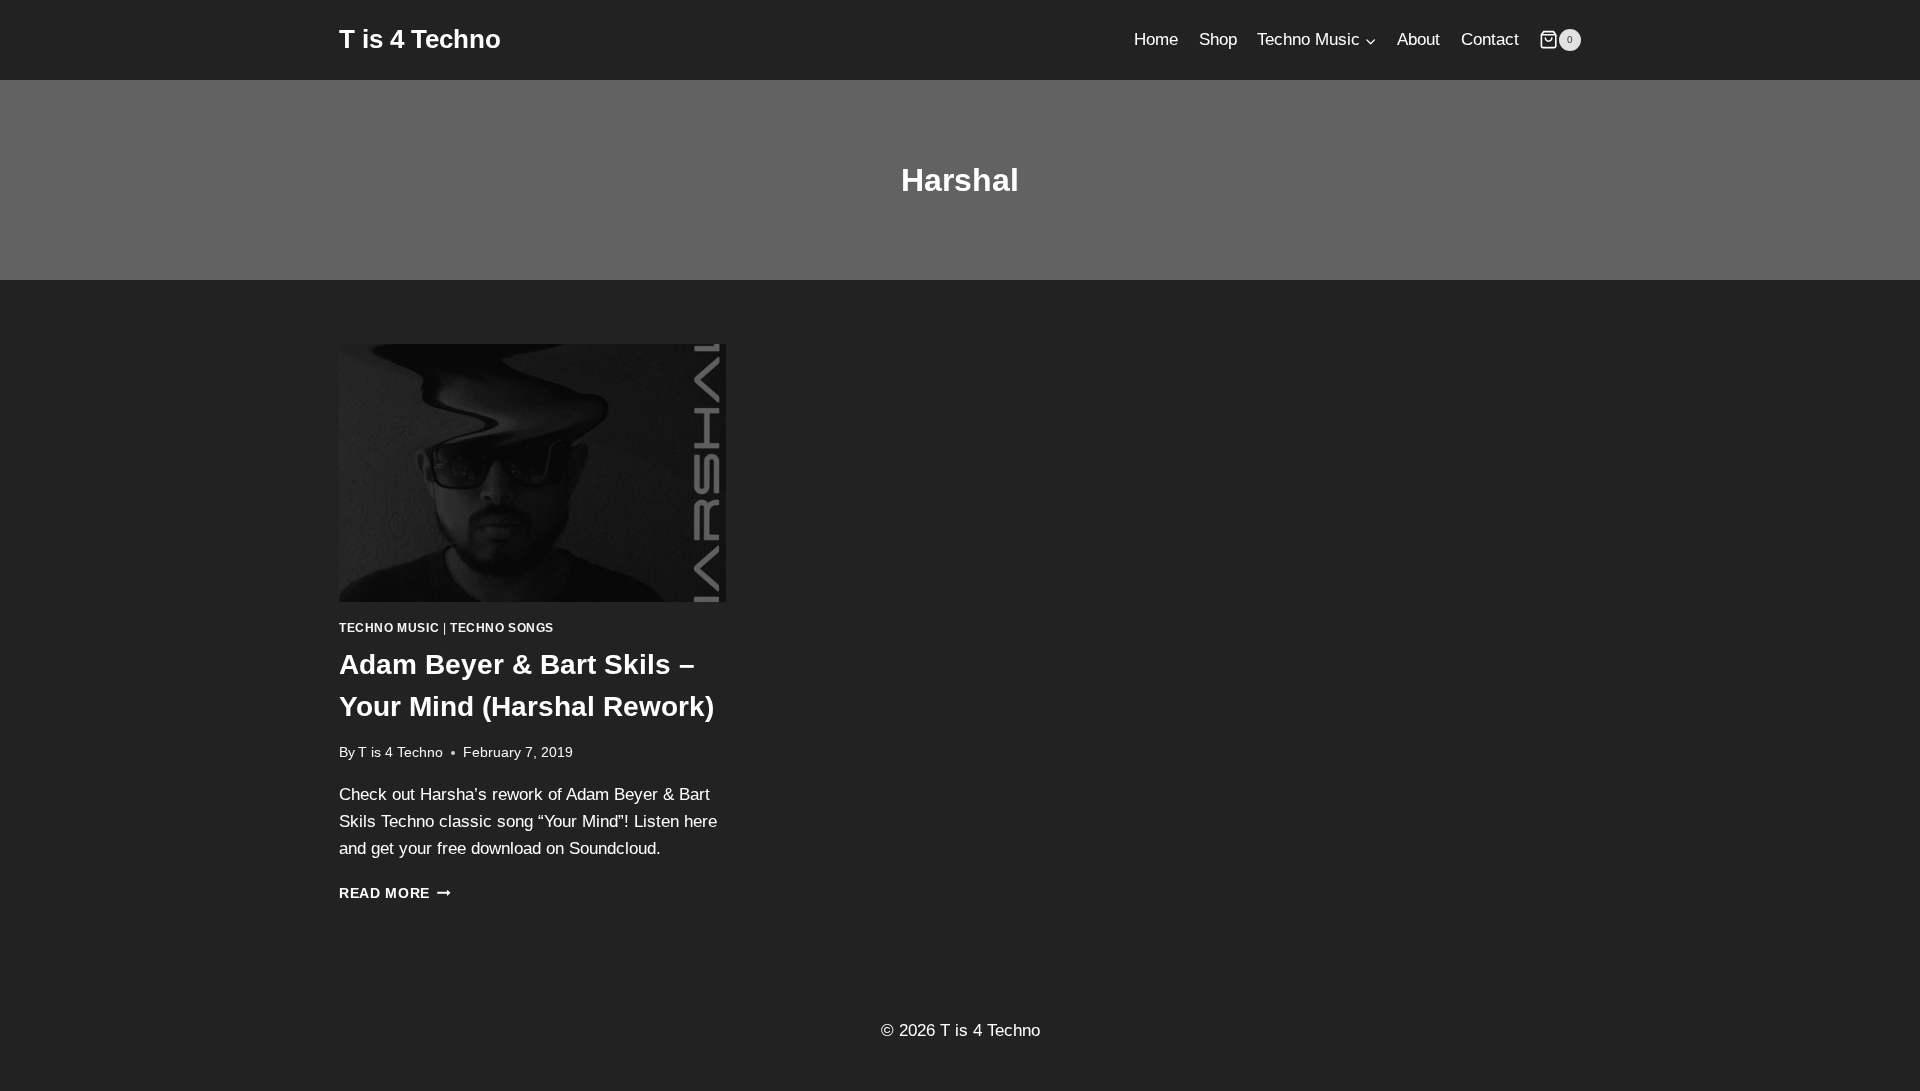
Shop (1218, 39)
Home (1156, 39)
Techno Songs (502, 628)
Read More (395, 893)
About (1418, 39)
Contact (1490, 39)
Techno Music (389, 628)
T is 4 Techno (400, 752)
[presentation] (532, 473)
